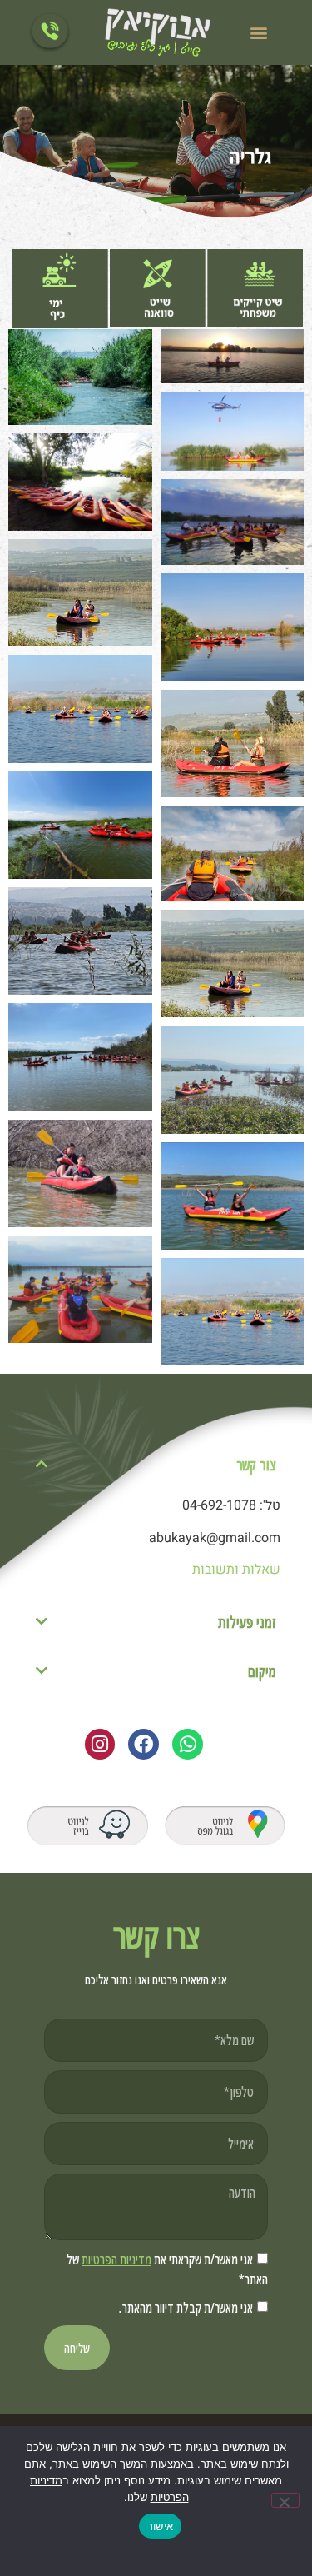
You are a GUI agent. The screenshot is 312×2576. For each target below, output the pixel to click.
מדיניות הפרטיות (116, 2259)
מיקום (262, 1671)
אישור (160, 2526)
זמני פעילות (247, 1622)
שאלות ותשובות (236, 1570)
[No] (285, 2500)
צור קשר (256, 1465)
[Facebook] (144, 1744)
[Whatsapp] (188, 1744)
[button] (259, 33)
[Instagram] (100, 1744)
